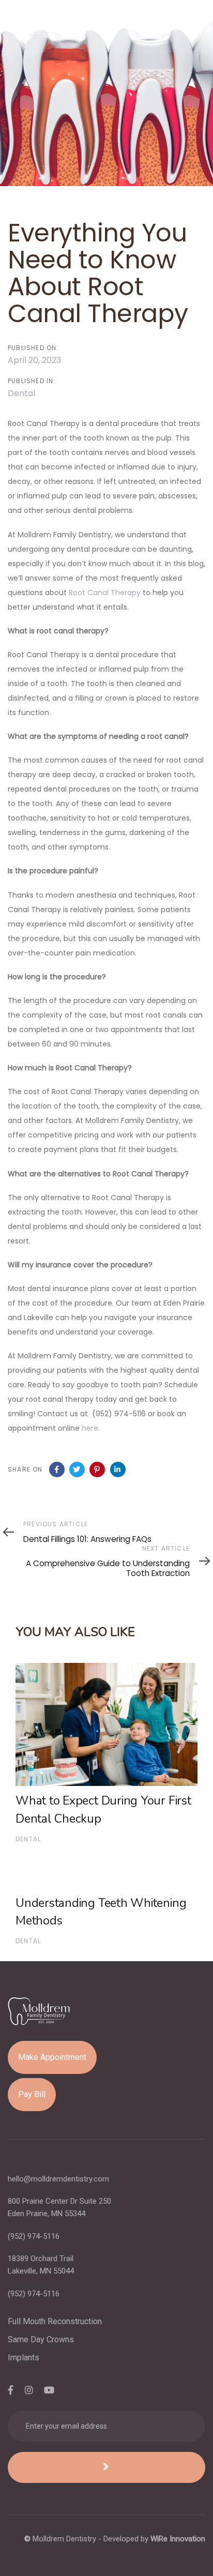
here (90, 1428)
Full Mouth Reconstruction (55, 2321)
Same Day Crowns (41, 2339)
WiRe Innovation (178, 2539)
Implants (24, 2358)
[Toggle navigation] (169, 26)
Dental (21, 393)
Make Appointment (52, 2057)
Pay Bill (32, 2094)
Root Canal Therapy (105, 593)
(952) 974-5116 (34, 2236)
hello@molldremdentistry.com (58, 2179)
